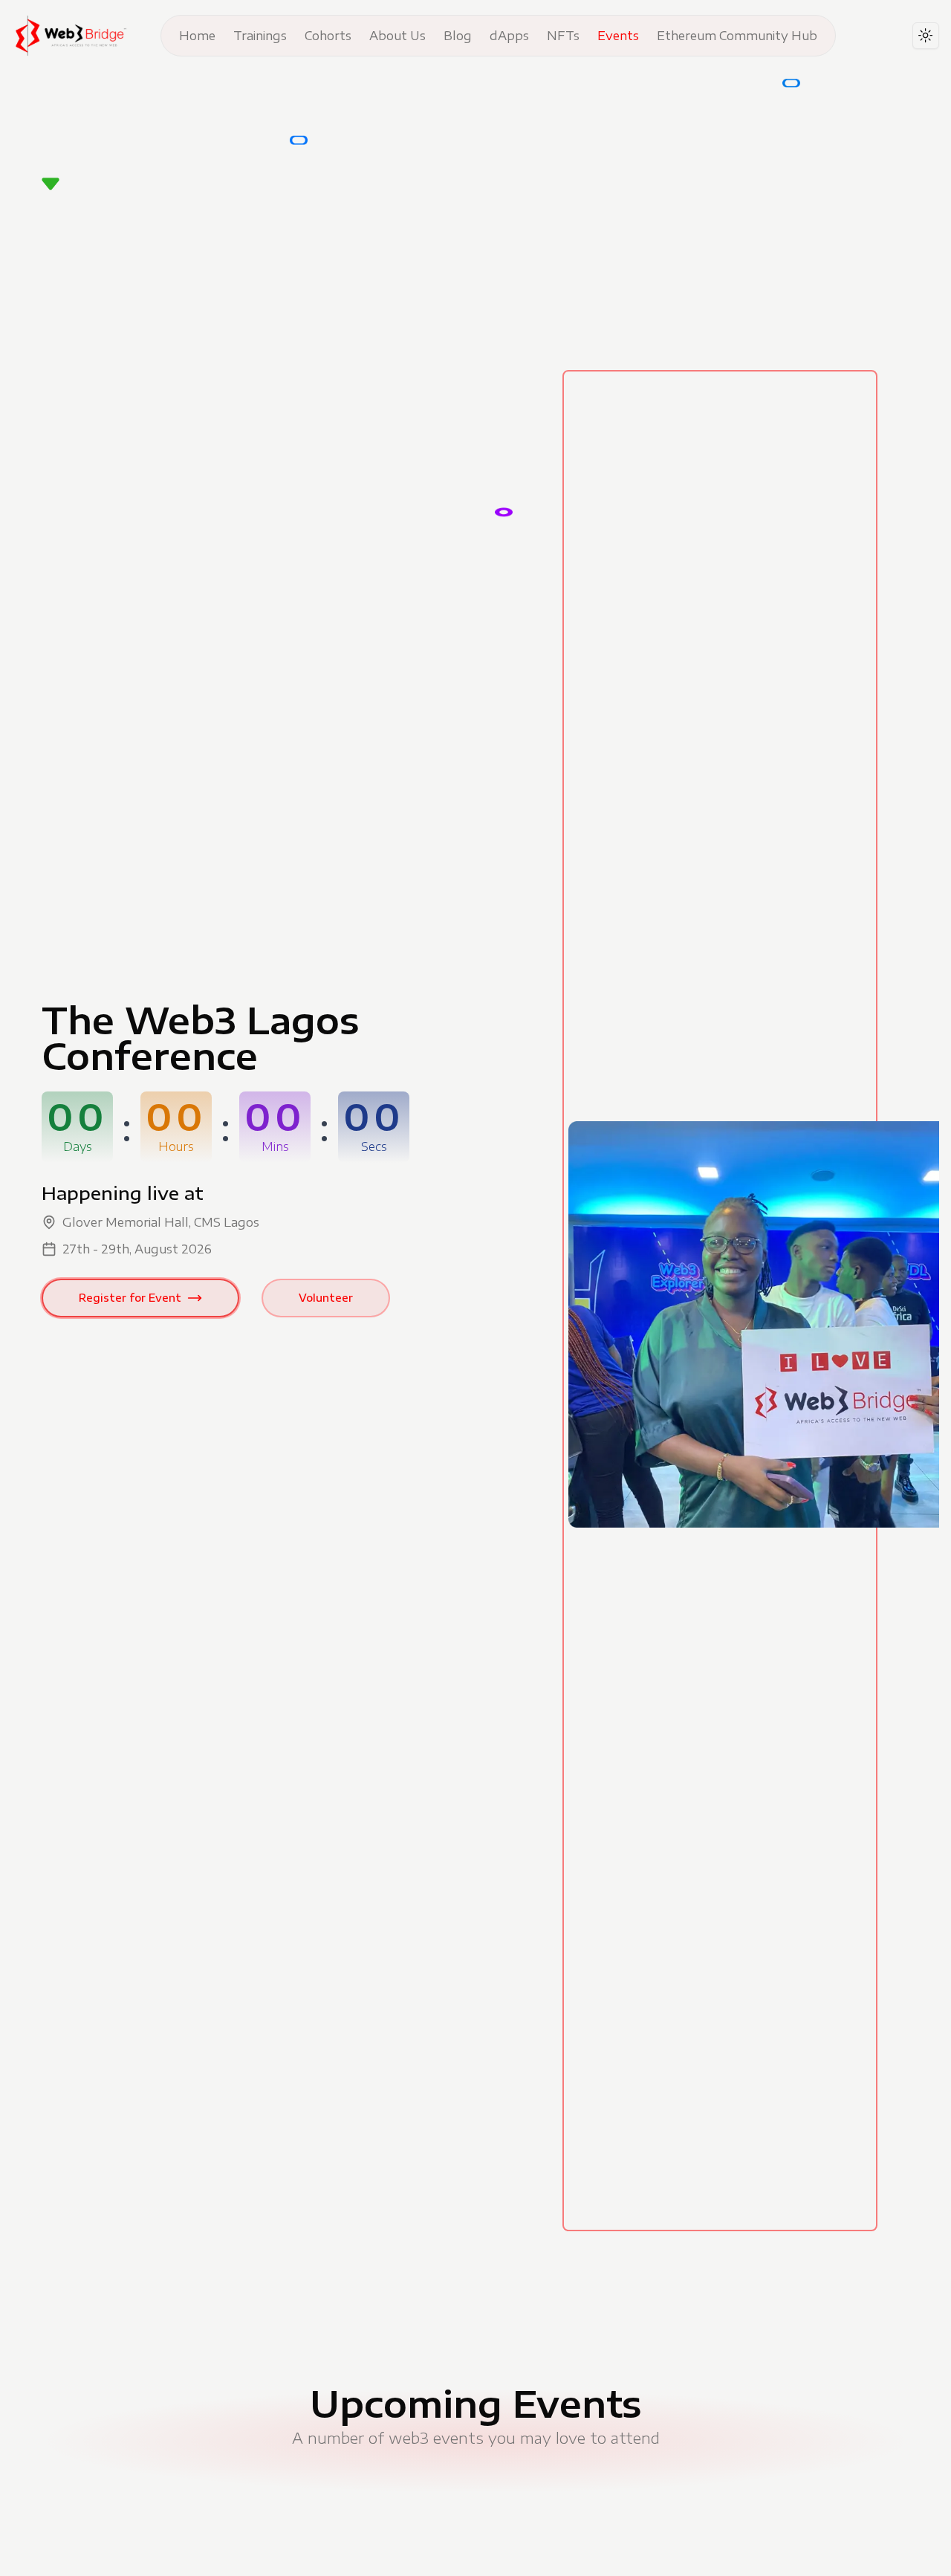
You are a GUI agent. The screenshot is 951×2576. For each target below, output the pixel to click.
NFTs (563, 36)
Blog (458, 36)
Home (197, 36)
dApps (509, 36)
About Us (397, 36)
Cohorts (328, 36)
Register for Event (130, 1298)
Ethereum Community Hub (737, 36)
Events (618, 36)
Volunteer (326, 1298)
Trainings (260, 36)
